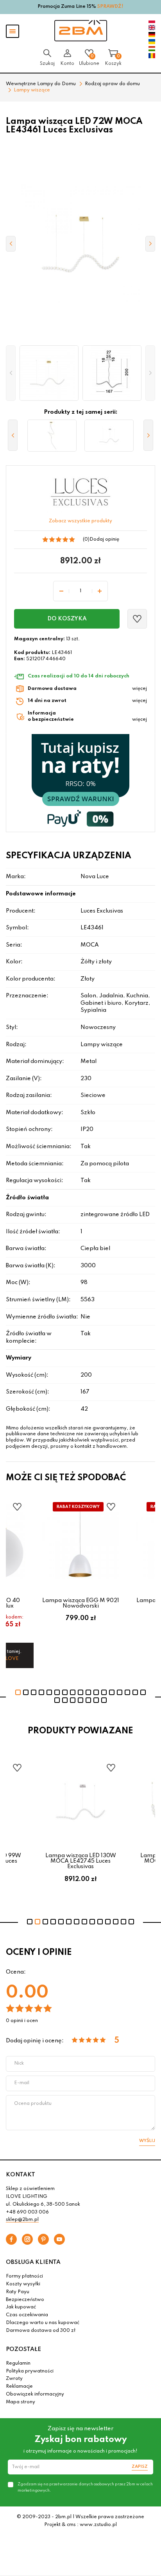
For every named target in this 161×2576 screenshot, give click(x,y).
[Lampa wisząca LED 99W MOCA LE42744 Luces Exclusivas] (52, 436)
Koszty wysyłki (23, 2284)
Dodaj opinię (104, 539)
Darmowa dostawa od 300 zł (41, 2331)
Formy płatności (24, 2276)
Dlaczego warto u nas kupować (43, 2323)
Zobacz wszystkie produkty (80, 521)
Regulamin (18, 2363)
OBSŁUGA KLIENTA (33, 2262)
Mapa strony (21, 2402)
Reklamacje (19, 2387)
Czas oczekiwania (27, 2315)
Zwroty (14, 2379)
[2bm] (81, 31)
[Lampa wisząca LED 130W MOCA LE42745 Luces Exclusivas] (109, 436)
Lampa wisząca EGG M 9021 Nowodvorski (81, 1603)
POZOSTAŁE (23, 2349)
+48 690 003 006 (27, 2212)
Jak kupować (21, 2307)
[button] (11, 373)
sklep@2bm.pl (22, 2220)
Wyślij (147, 2141)
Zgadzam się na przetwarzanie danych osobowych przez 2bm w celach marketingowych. (85, 2487)
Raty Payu (18, 2292)
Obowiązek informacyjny (35, 2394)
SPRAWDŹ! (110, 7)
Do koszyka (67, 619)
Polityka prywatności (30, 2371)
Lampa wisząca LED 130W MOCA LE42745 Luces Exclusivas (81, 1861)
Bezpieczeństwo (25, 2300)
